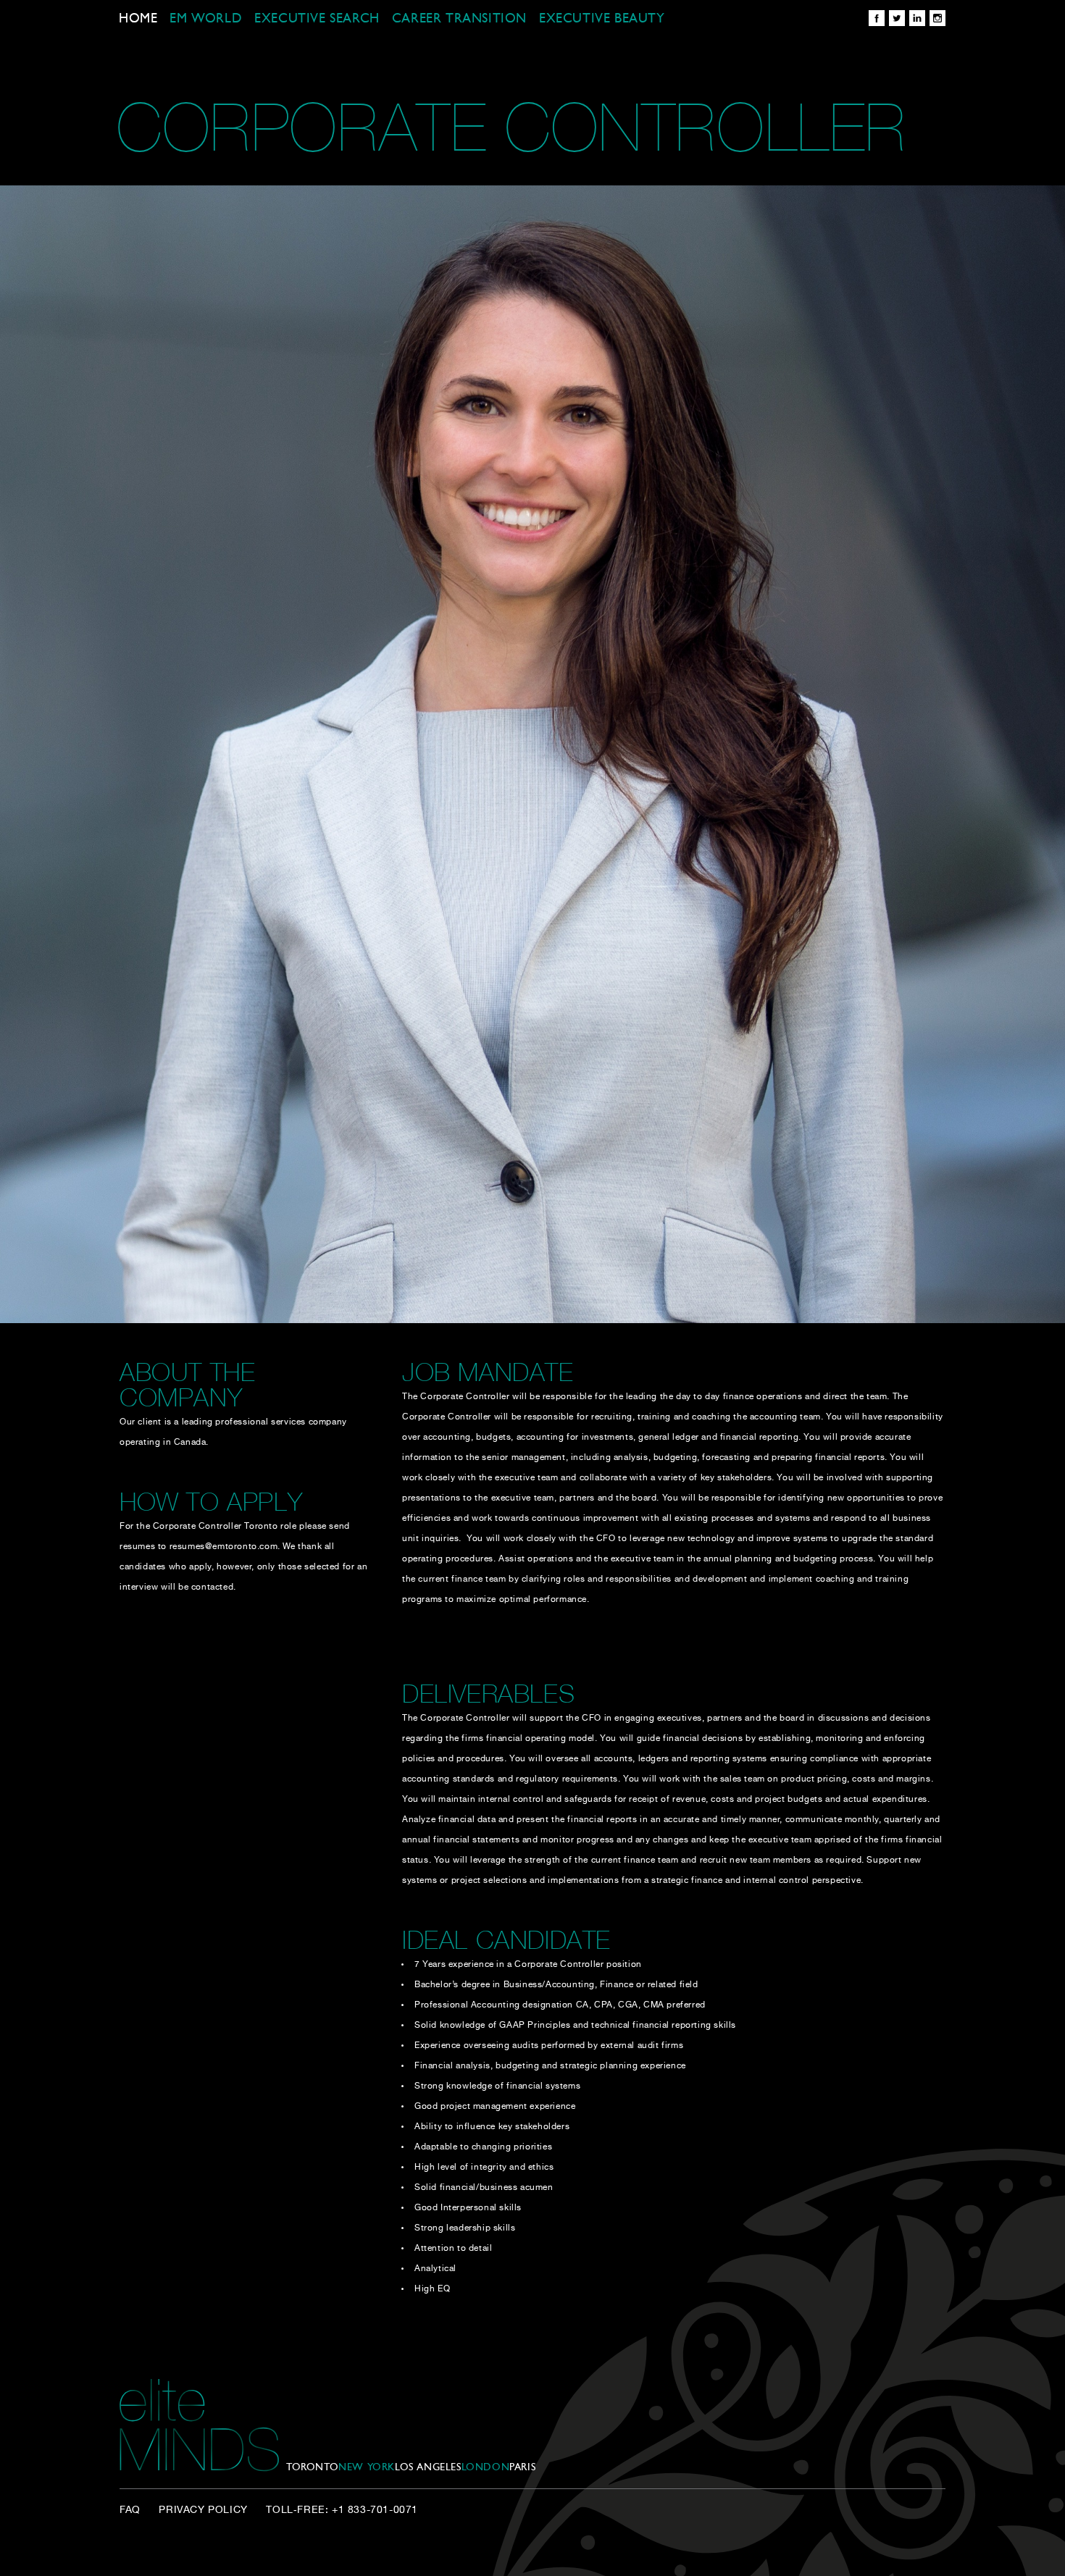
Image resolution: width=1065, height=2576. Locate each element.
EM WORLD (206, 20)
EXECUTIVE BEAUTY (602, 20)
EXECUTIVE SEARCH (317, 20)
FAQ (130, 2510)
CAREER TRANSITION (459, 20)
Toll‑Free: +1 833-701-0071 (342, 2510)
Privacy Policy (203, 2510)
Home (138, 20)
